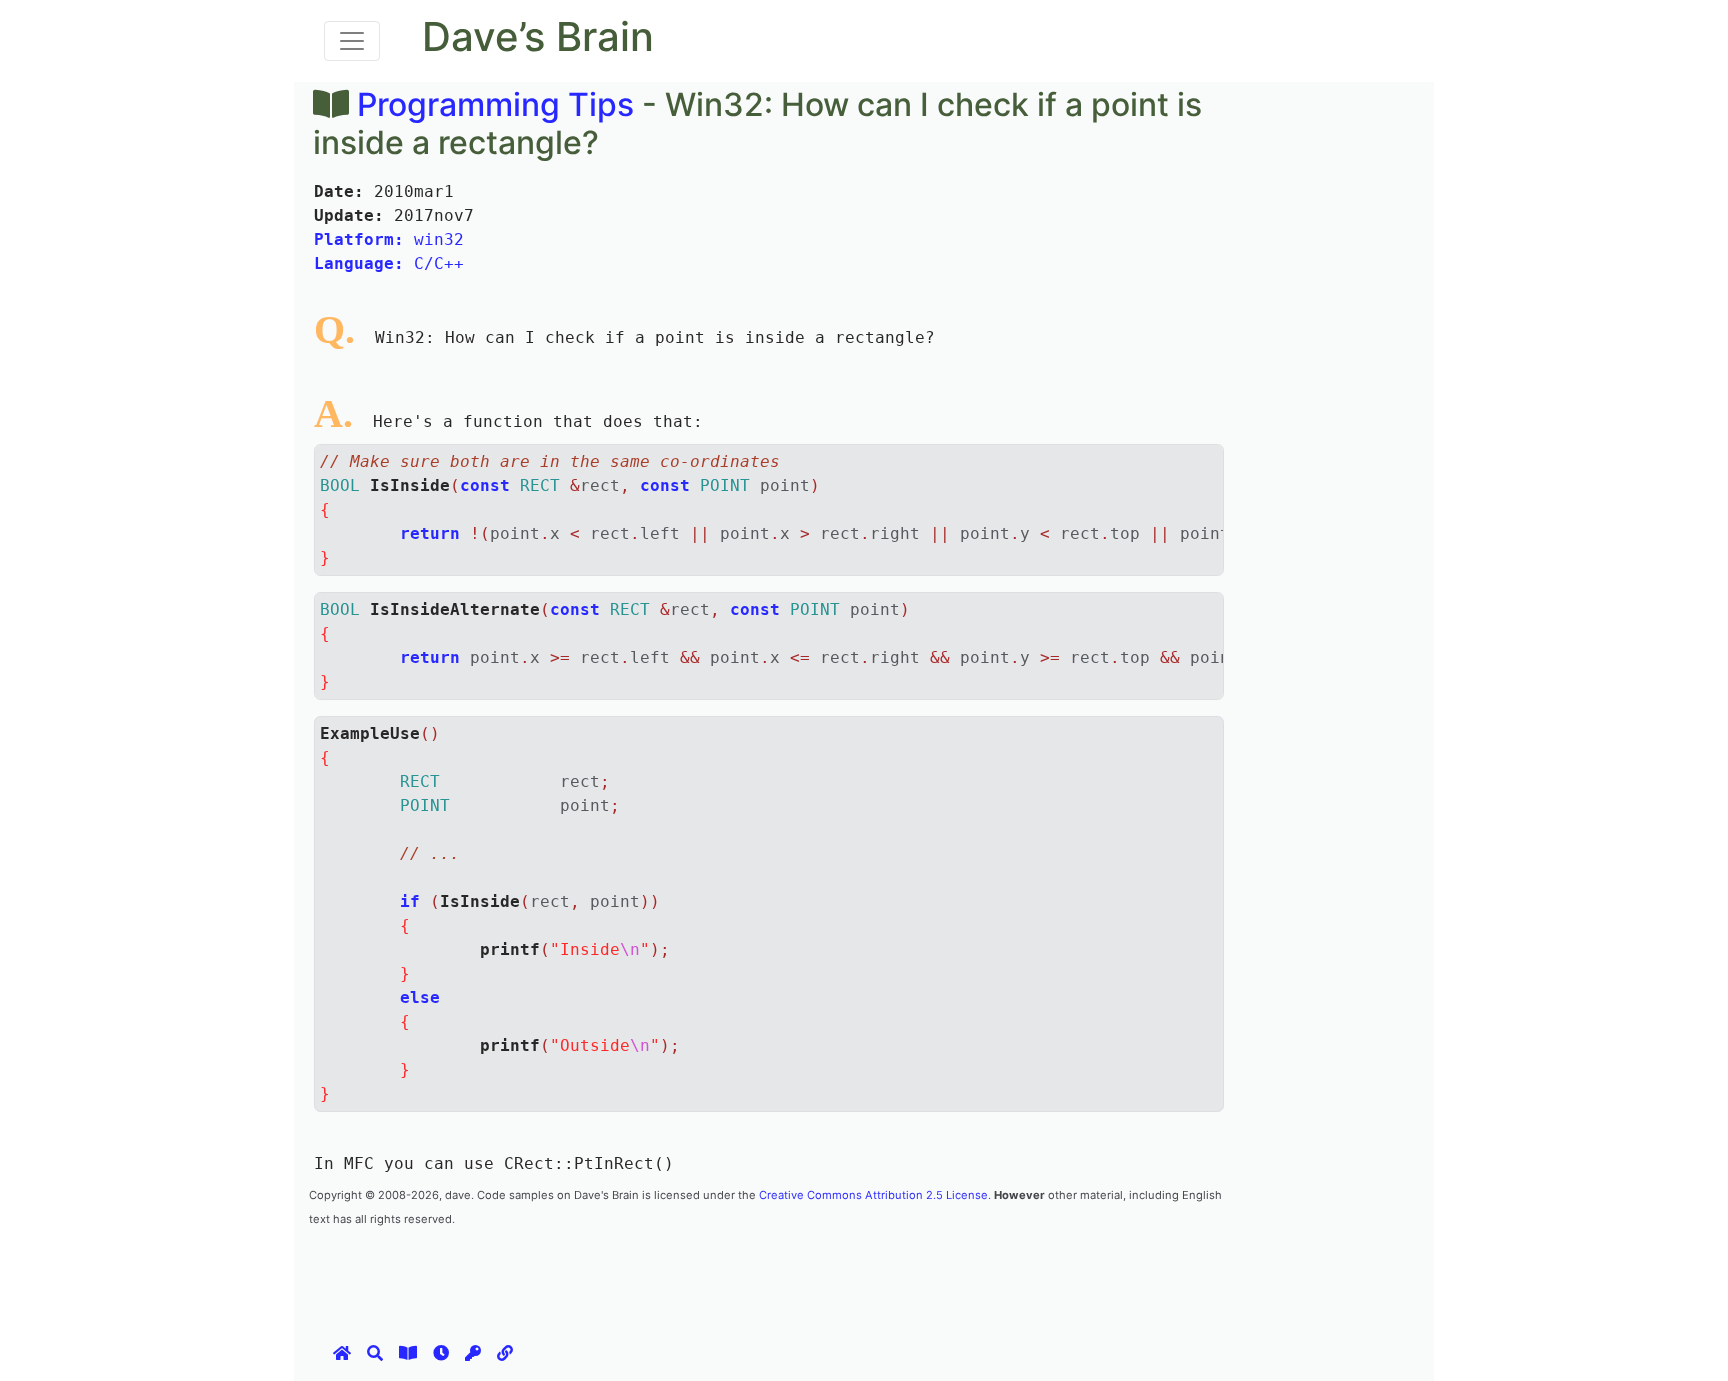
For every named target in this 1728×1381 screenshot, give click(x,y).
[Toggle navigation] (352, 41)
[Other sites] (505, 1353)
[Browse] (408, 1353)
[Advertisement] (673, 1274)
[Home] (342, 1353)
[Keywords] (473, 1353)
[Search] (375, 1353)
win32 (389, 239)
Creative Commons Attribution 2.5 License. (875, 1195)
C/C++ (389, 263)
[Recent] (441, 1353)
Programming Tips (495, 104)
